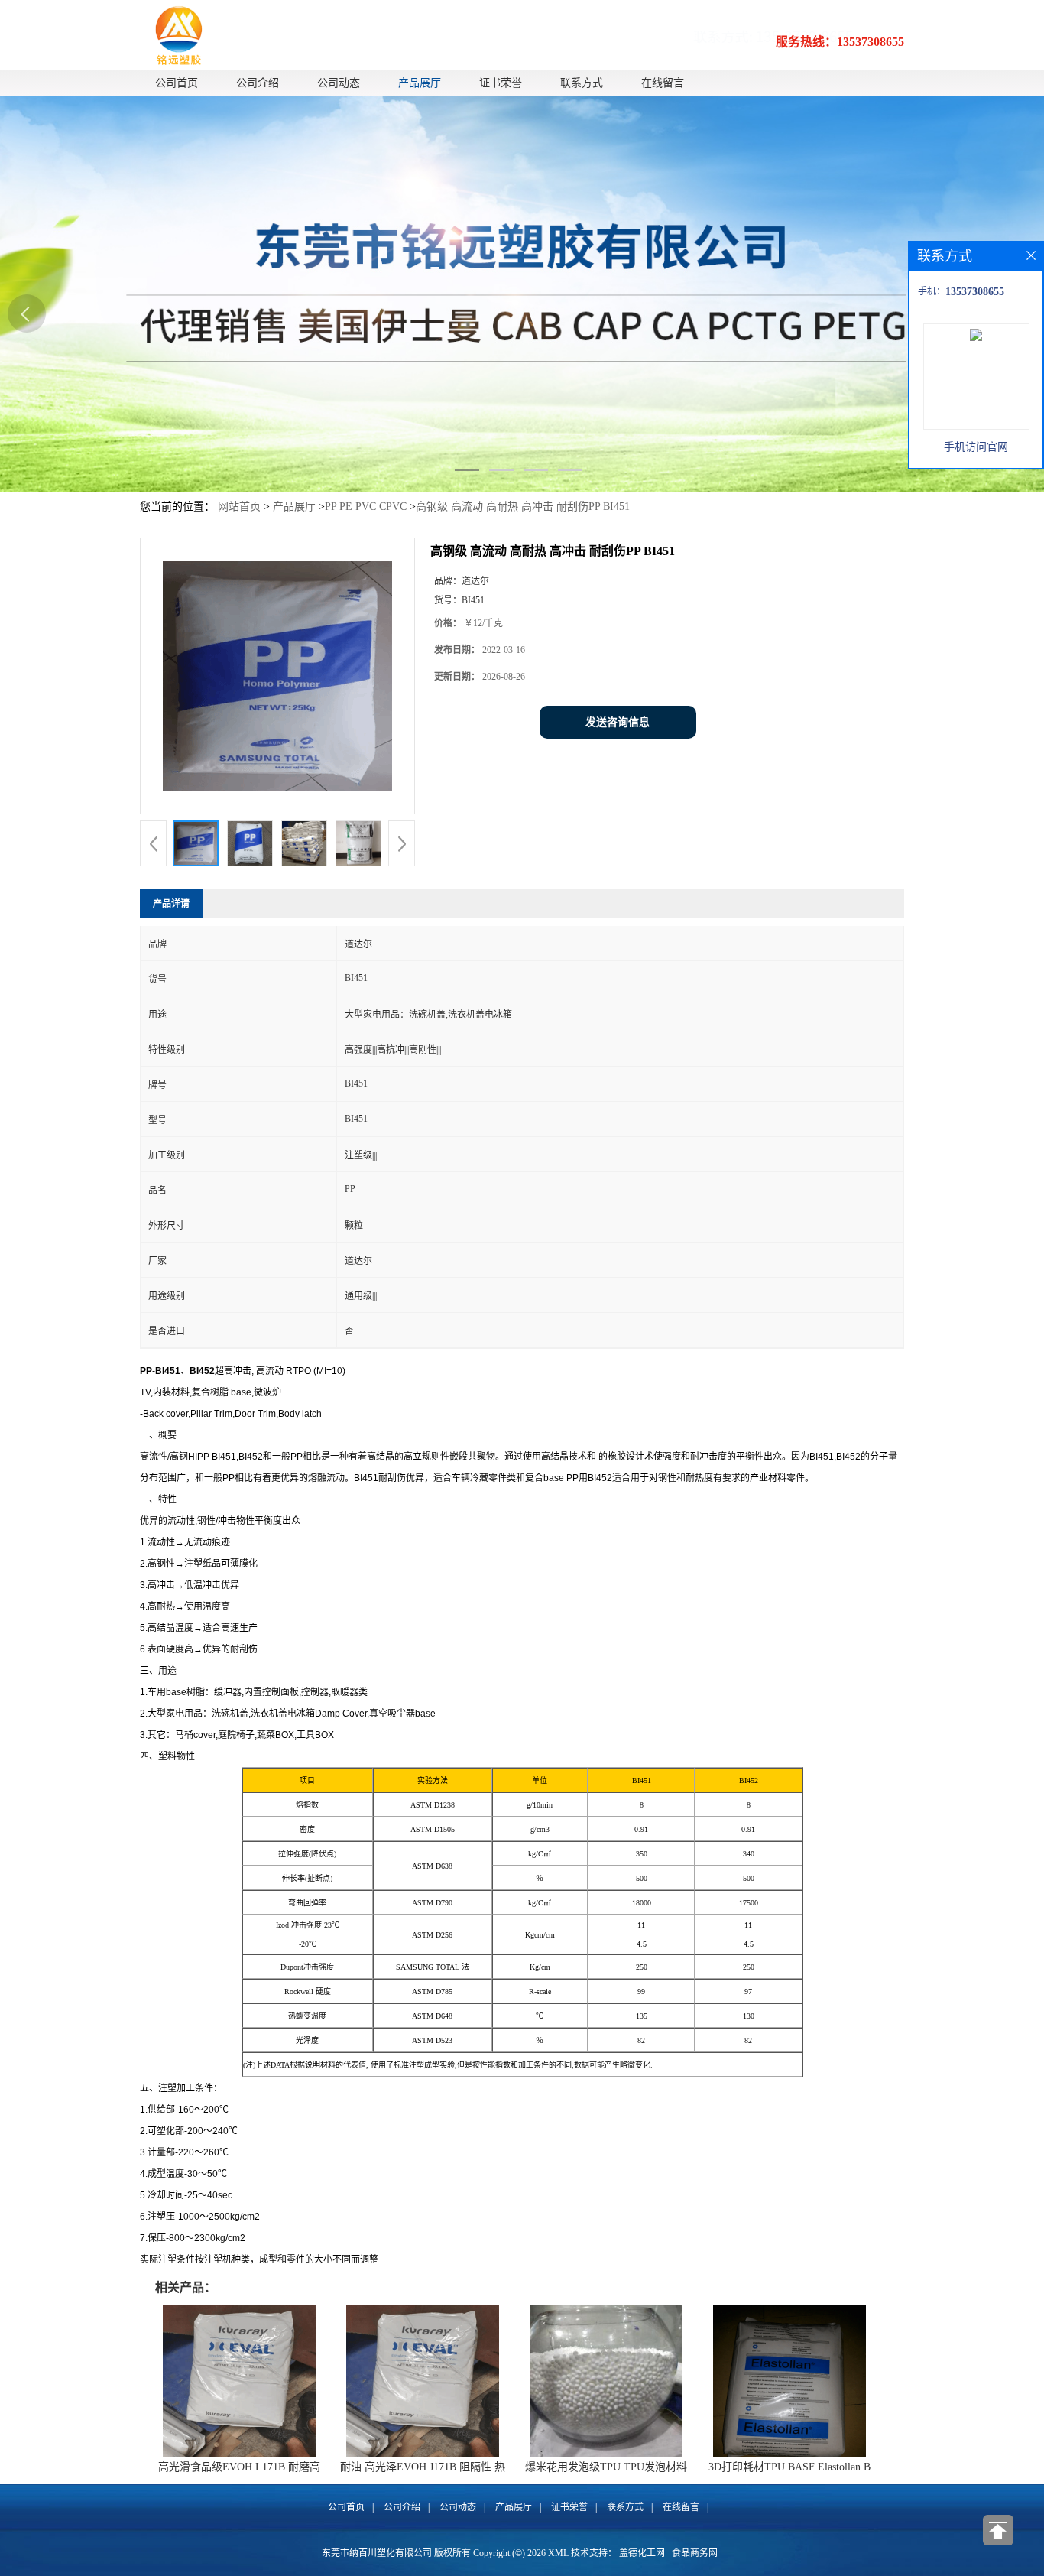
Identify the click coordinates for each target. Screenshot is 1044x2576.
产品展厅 (420, 83)
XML (558, 2553)
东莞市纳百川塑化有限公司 (377, 2553)
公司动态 (339, 83)
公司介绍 (258, 83)
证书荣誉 (501, 83)
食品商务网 (695, 2553)
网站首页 (239, 507)
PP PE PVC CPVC (366, 507)
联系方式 (582, 83)
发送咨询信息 (618, 722)
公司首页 (177, 83)
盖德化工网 (642, 2553)
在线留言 (663, 83)
